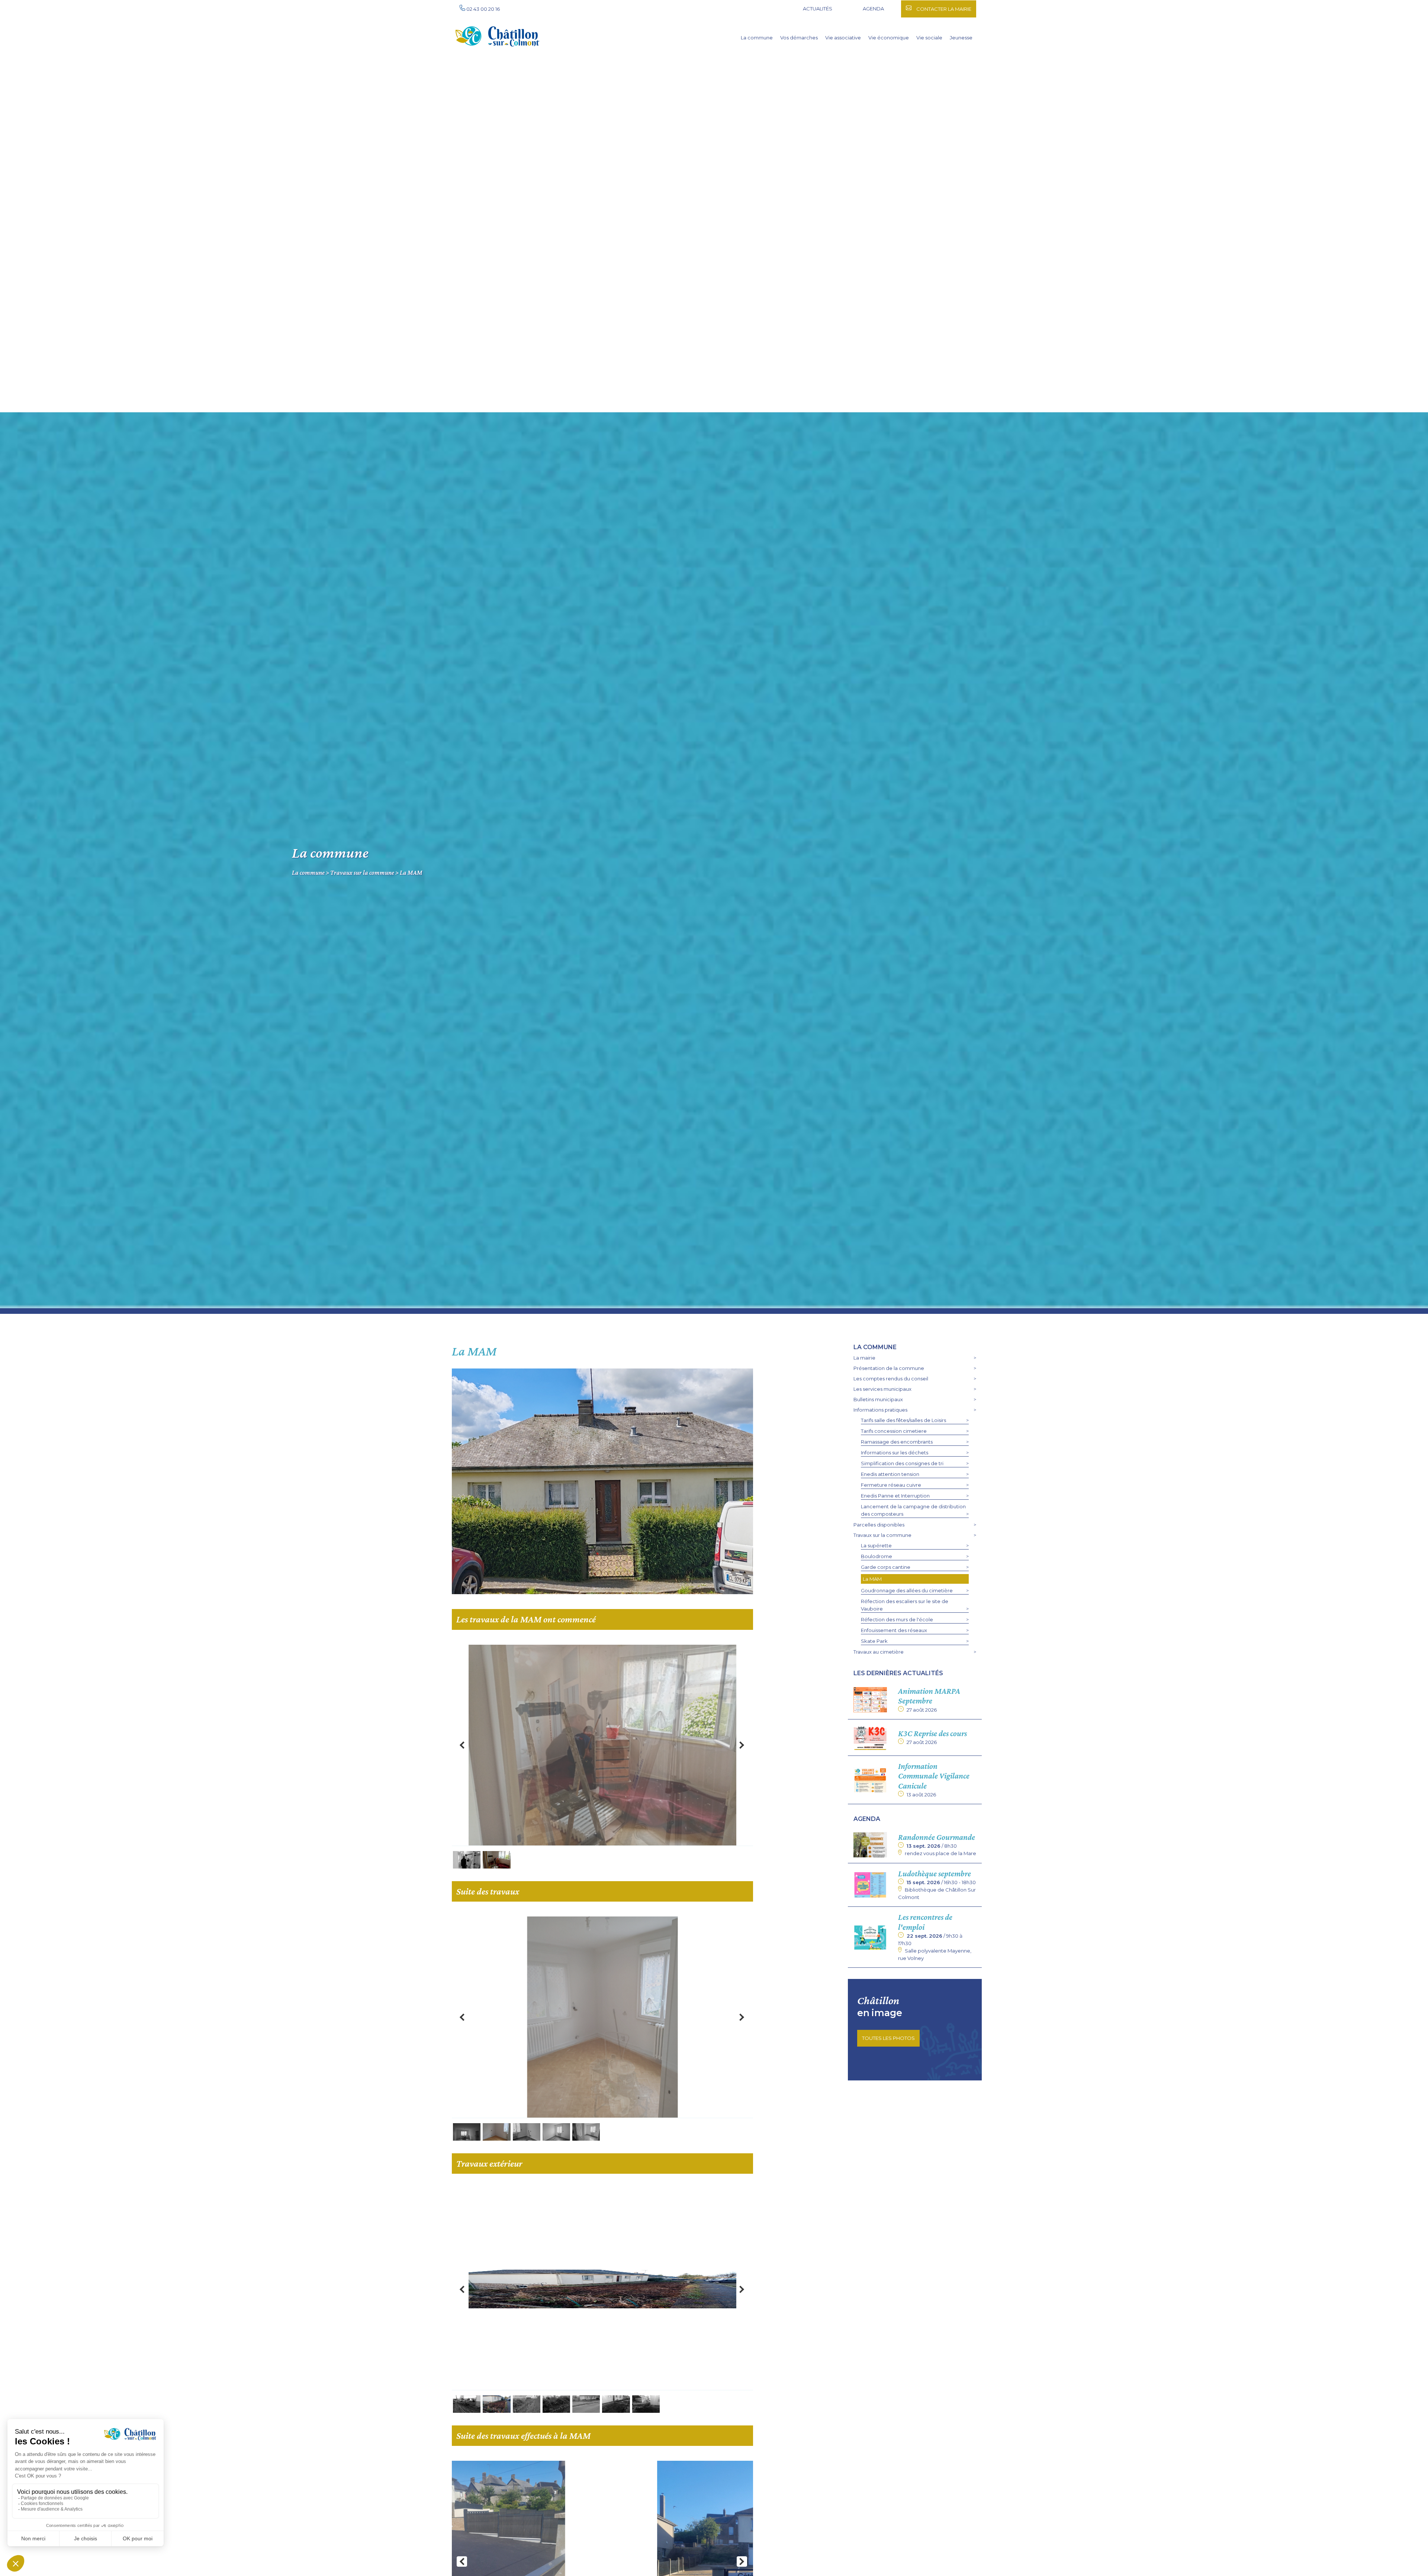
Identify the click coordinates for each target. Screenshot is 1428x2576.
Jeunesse (961, 38)
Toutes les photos (888, 2038)
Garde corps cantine (886, 1567)
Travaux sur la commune (362, 872)
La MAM (411, 872)
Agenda (873, 9)
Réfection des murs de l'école (897, 1619)
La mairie (864, 1358)
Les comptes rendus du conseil (891, 1379)
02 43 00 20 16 (483, 9)
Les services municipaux (882, 1389)
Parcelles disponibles (879, 1525)
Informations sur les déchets (895, 1453)
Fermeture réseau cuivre (891, 1485)
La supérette (876, 1545)
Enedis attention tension (890, 1474)
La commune (757, 38)
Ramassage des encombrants (897, 1442)
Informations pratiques (880, 1410)
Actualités (818, 9)
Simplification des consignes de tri (902, 1463)
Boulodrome (877, 1556)
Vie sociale (929, 38)
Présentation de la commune (889, 1368)
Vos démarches (799, 38)
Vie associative (843, 38)
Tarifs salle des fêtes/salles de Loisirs (903, 1420)
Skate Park (874, 1641)
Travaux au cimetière (879, 1652)
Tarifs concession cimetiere (894, 1431)
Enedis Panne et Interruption (895, 1496)
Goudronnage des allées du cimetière (907, 1590)
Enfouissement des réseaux (894, 1630)
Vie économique (889, 38)
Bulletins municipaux (878, 1399)
